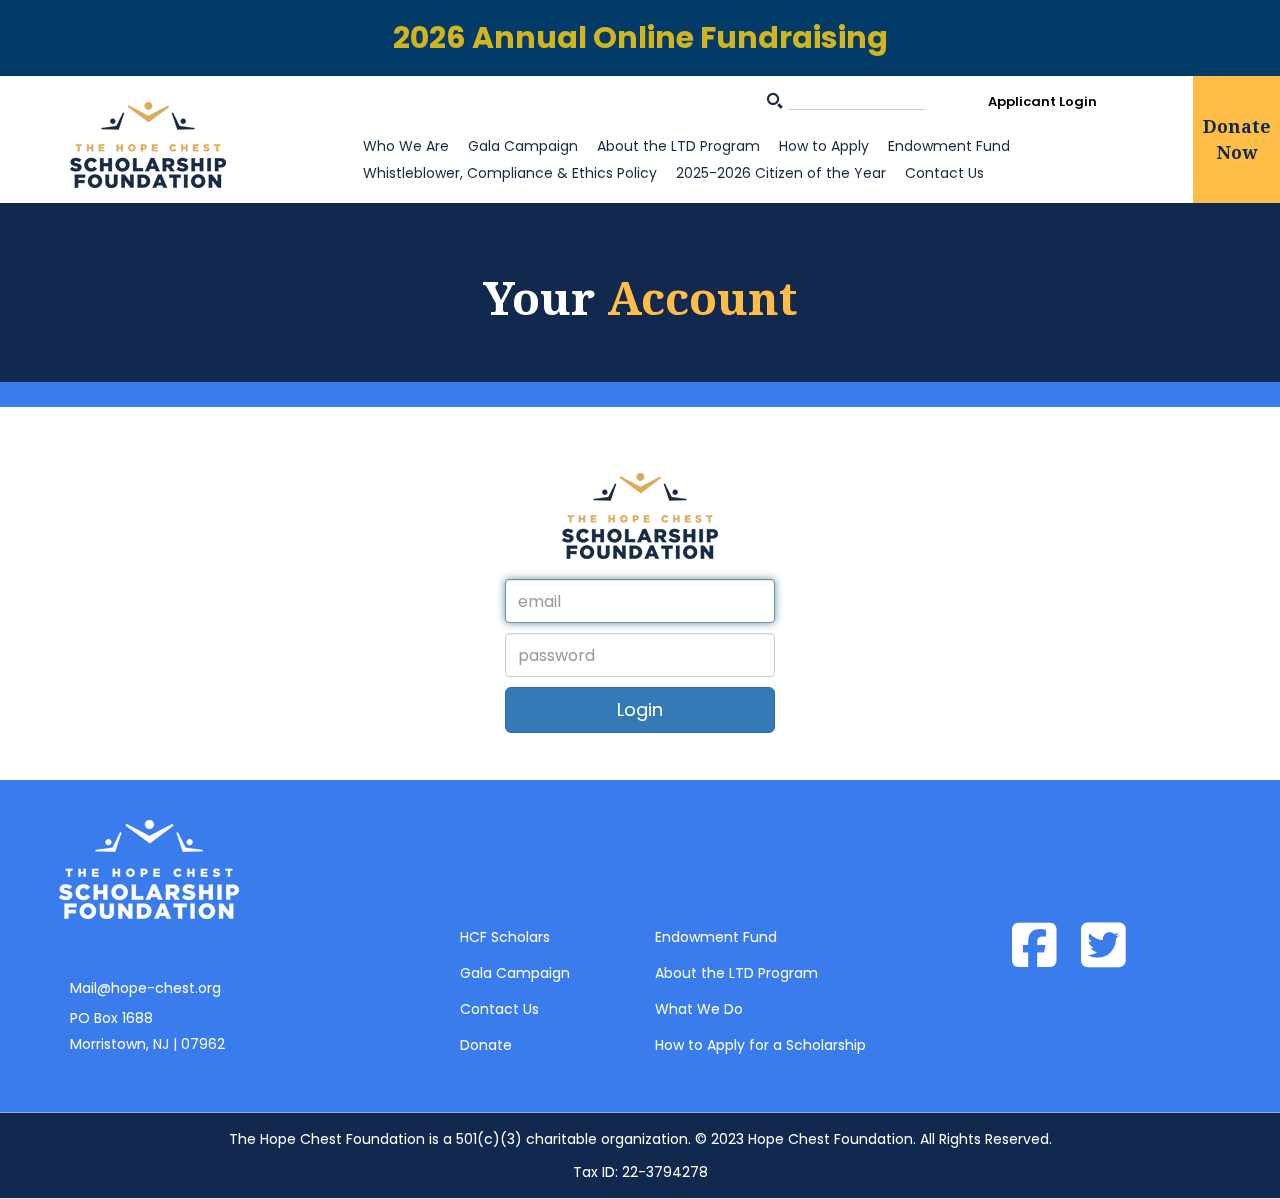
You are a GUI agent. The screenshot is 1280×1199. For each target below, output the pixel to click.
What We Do (699, 1009)
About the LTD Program (678, 146)
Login (640, 709)
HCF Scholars (505, 937)
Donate (486, 1045)
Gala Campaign (523, 146)
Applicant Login (1042, 101)
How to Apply (824, 146)
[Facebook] (1044, 948)
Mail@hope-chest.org (145, 988)
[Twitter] (1113, 948)
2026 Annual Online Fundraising (640, 37)
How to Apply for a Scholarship (760, 1045)
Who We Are (406, 146)
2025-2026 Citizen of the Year (781, 173)
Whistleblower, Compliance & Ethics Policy (510, 173)
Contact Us (944, 173)
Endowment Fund (949, 146)
